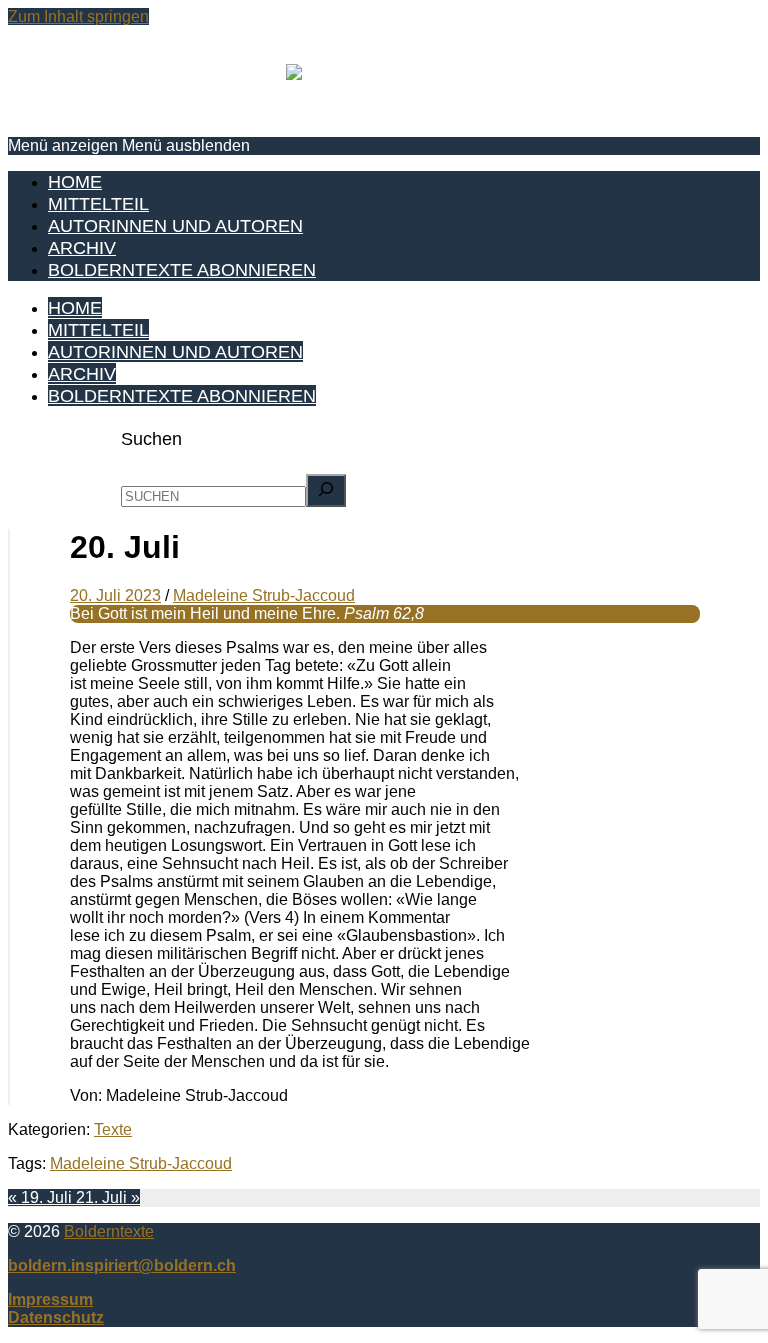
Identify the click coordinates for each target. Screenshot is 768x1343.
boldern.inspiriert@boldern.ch (122, 1265)
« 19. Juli (42, 1197)
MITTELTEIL (98, 203)
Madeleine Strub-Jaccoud (141, 1163)
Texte (113, 1129)
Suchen (151, 438)
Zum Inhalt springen (78, 16)
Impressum (50, 1299)
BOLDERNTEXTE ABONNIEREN (182, 269)
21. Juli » (108, 1197)
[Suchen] (326, 490)
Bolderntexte (109, 1231)
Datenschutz (56, 1317)
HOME (75, 181)
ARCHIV (82, 247)
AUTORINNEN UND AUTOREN (175, 225)
